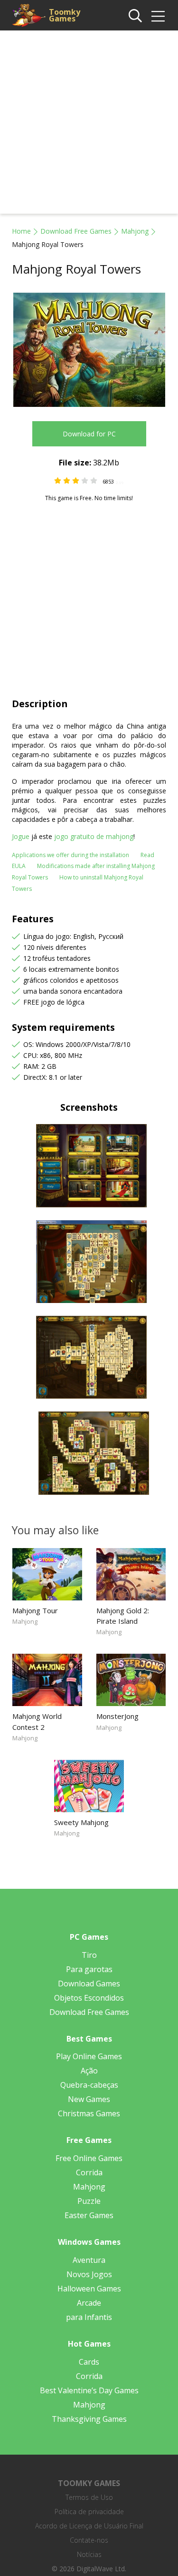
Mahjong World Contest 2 (37, 1721)
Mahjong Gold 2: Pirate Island (123, 1616)
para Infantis (89, 2317)
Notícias (89, 2554)
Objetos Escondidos (89, 1998)
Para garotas (89, 1969)
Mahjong (135, 231)
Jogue (21, 836)
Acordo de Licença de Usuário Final (89, 2526)
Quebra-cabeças (89, 2085)
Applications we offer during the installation (70, 855)
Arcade (89, 2303)
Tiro (89, 1955)
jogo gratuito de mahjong (94, 836)
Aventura (89, 2260)
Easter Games (89, 2215)
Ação (89, 2071)
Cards (89, 2362)
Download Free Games (76, 231)
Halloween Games (89, 2289)
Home (21, 231)
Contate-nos (89, 2540)
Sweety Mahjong (81, 1822)
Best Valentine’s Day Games (89, 2390)
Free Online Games (89, 2158)
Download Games (89, 1984)
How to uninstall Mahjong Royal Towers (78, 883)
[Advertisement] (89, 124)
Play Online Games (89, 2056)
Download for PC (89, 434)
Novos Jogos (89, 2274)
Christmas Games (89, 2113)
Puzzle (89, 2201)
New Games (89, 2099)
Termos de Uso (89, 2497)
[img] (158, 16)
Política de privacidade (89, 2512)
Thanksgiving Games (89, 2419)
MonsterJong (117, 1716)
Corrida (89, 2172)
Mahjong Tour (35, 1610)
